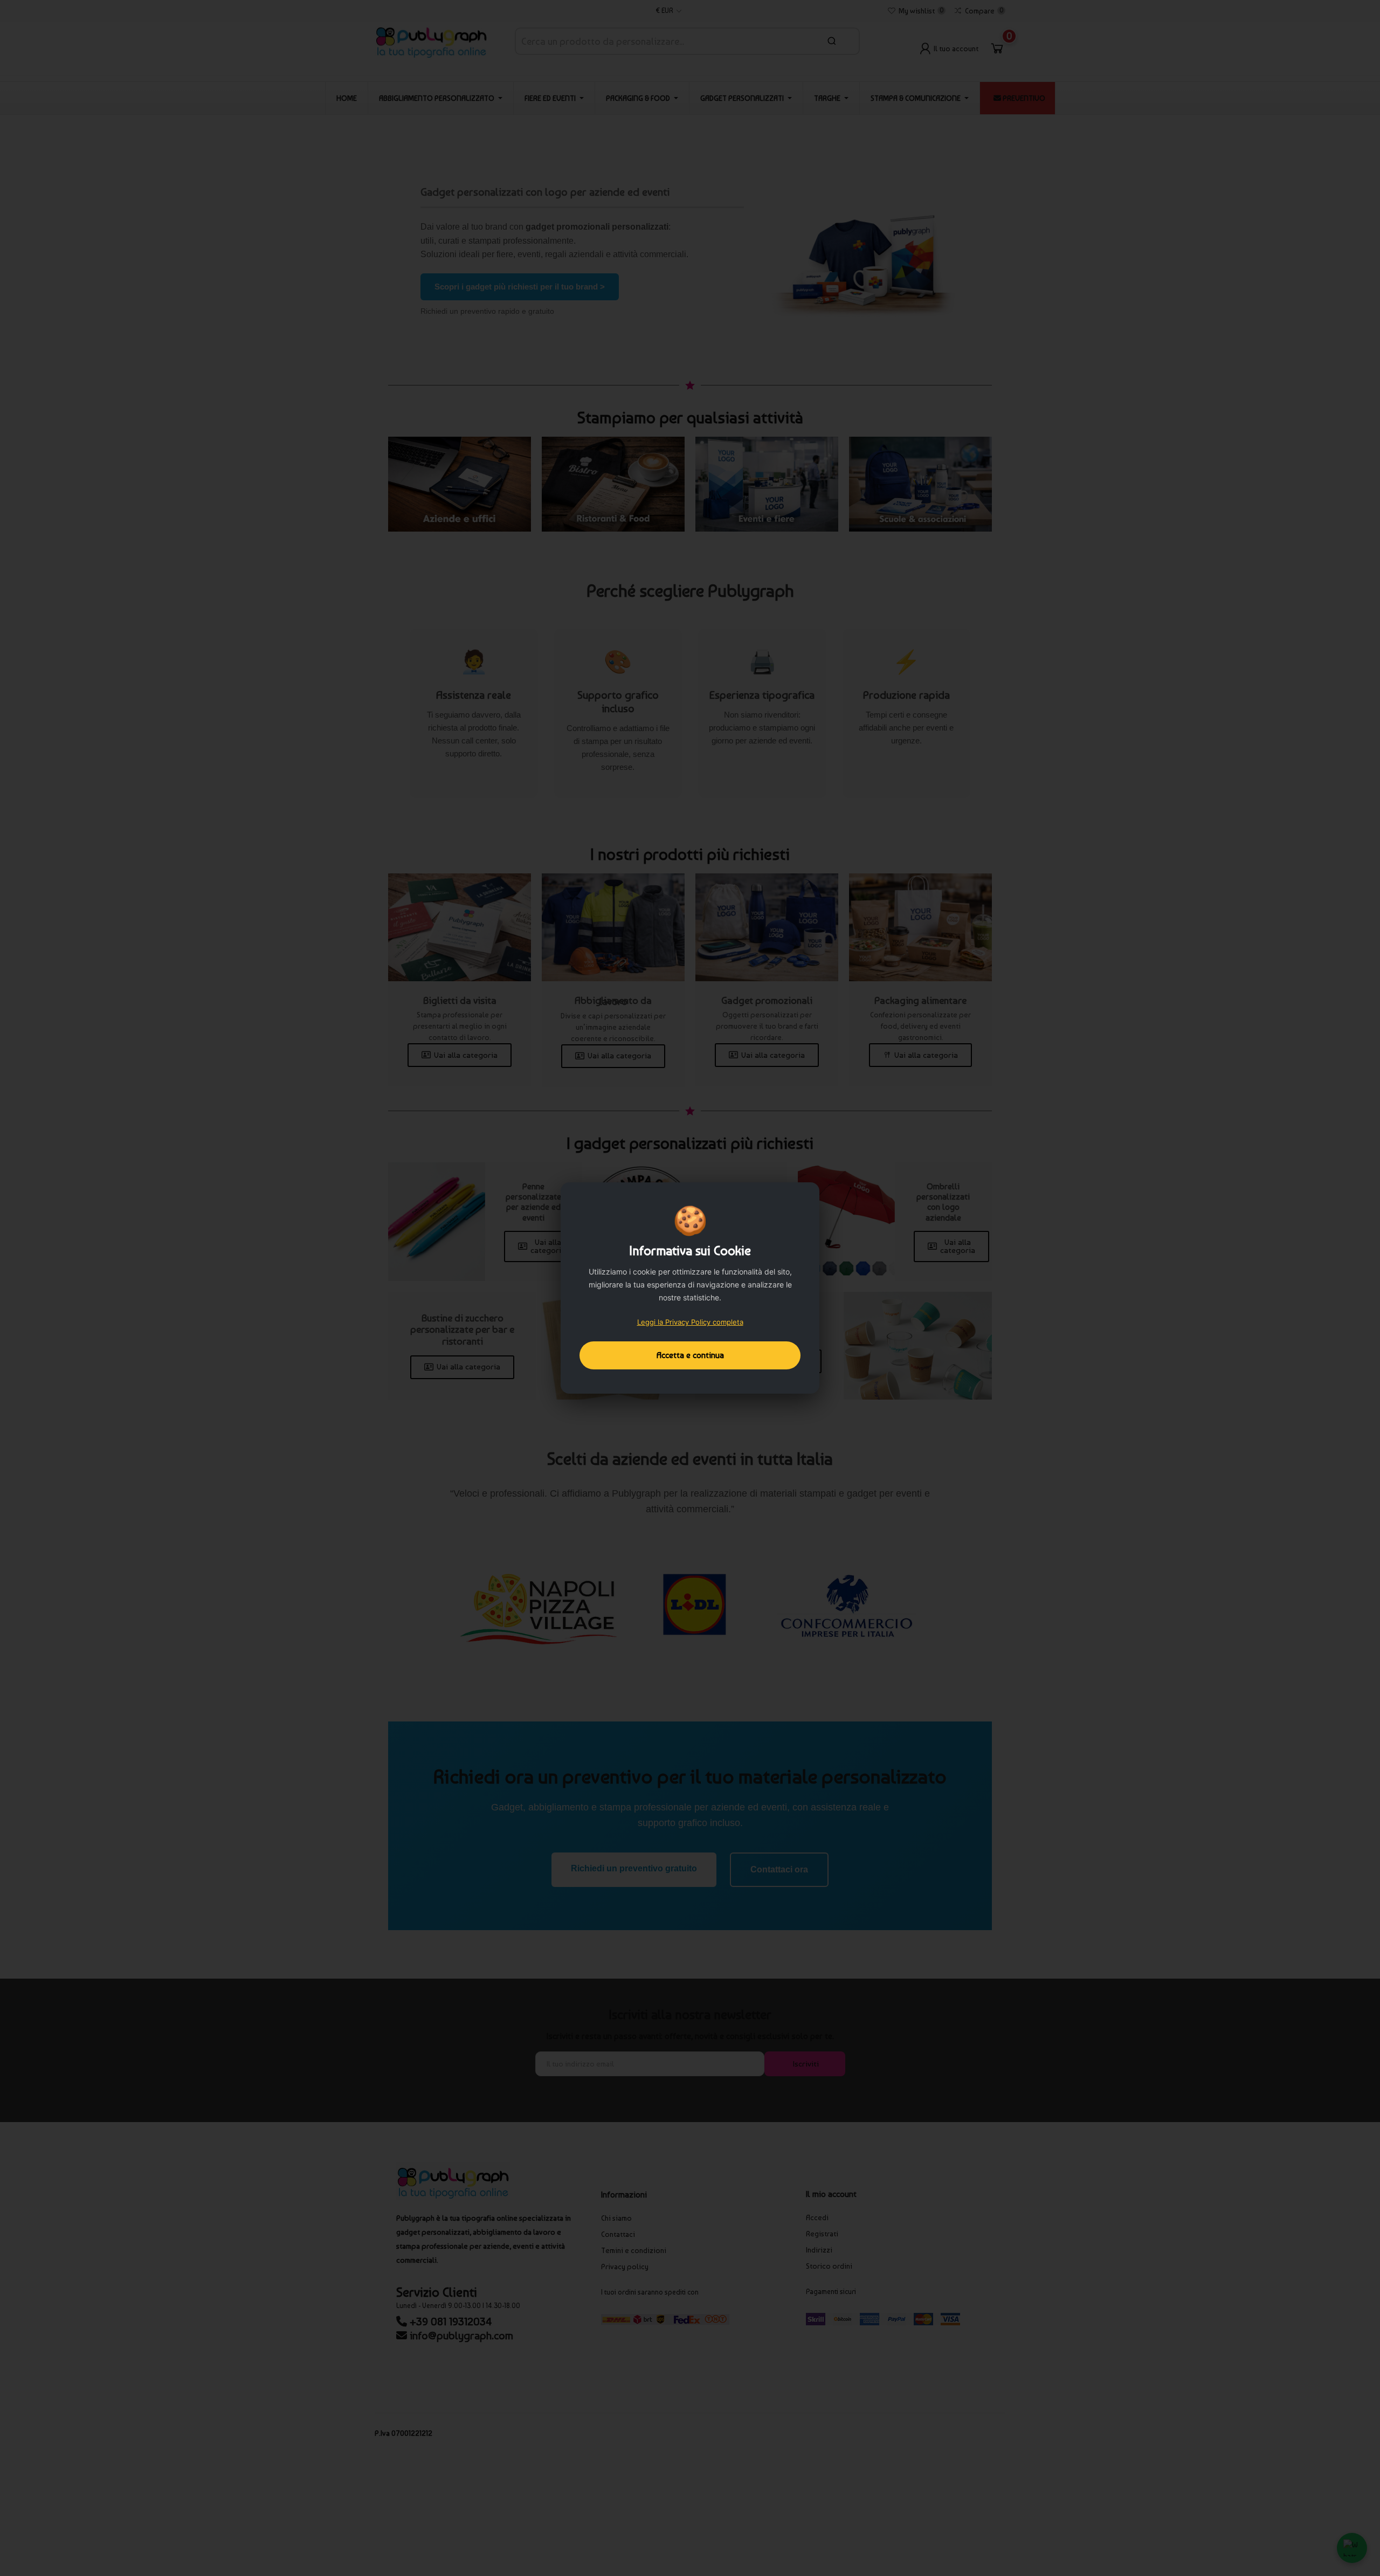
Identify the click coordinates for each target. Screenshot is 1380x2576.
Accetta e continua (690, 1355)
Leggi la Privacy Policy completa (690, 1322)
